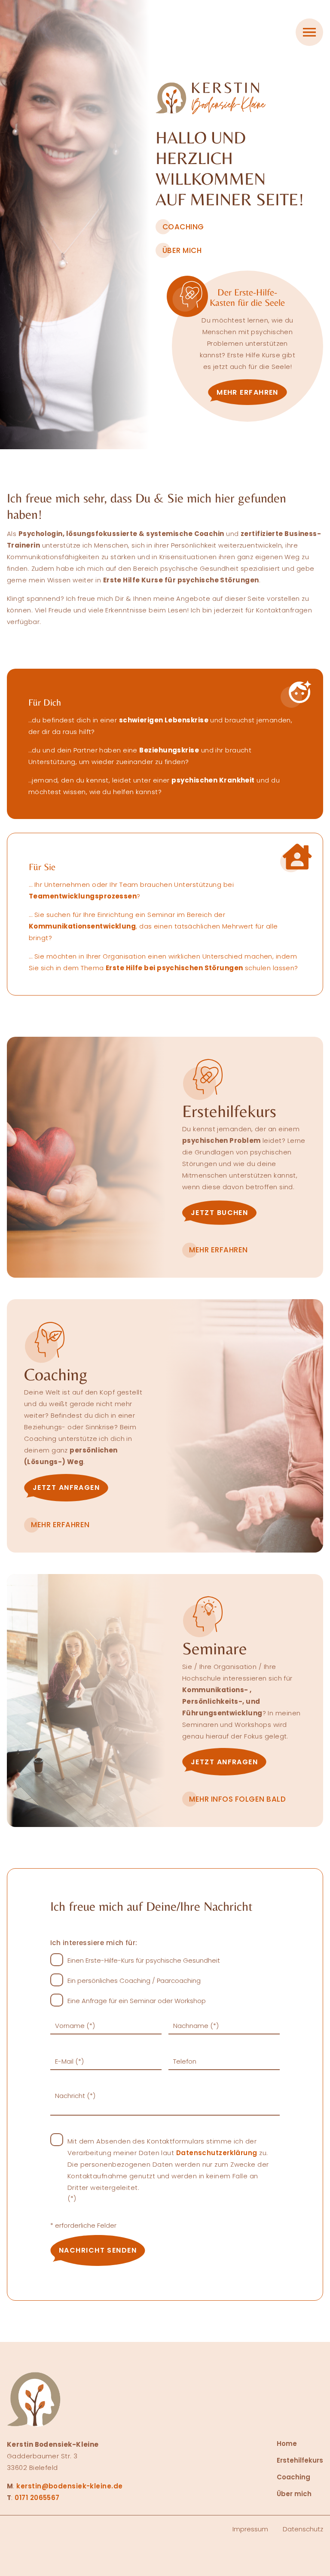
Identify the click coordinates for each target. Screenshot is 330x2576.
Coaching (293, 2477)
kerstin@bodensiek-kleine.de (69, 2486)
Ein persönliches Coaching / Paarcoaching (134, 1981)
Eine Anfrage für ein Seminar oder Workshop (137, 2001)
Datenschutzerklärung (217, 2153)
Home (287, 2444)
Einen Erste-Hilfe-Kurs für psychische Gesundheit (144, 1960)
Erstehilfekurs (300, 2460)
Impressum (250, 2529)
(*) (168, 2170)
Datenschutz (303, 2529)
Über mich (294, 2494)
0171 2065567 (37, 2498)
